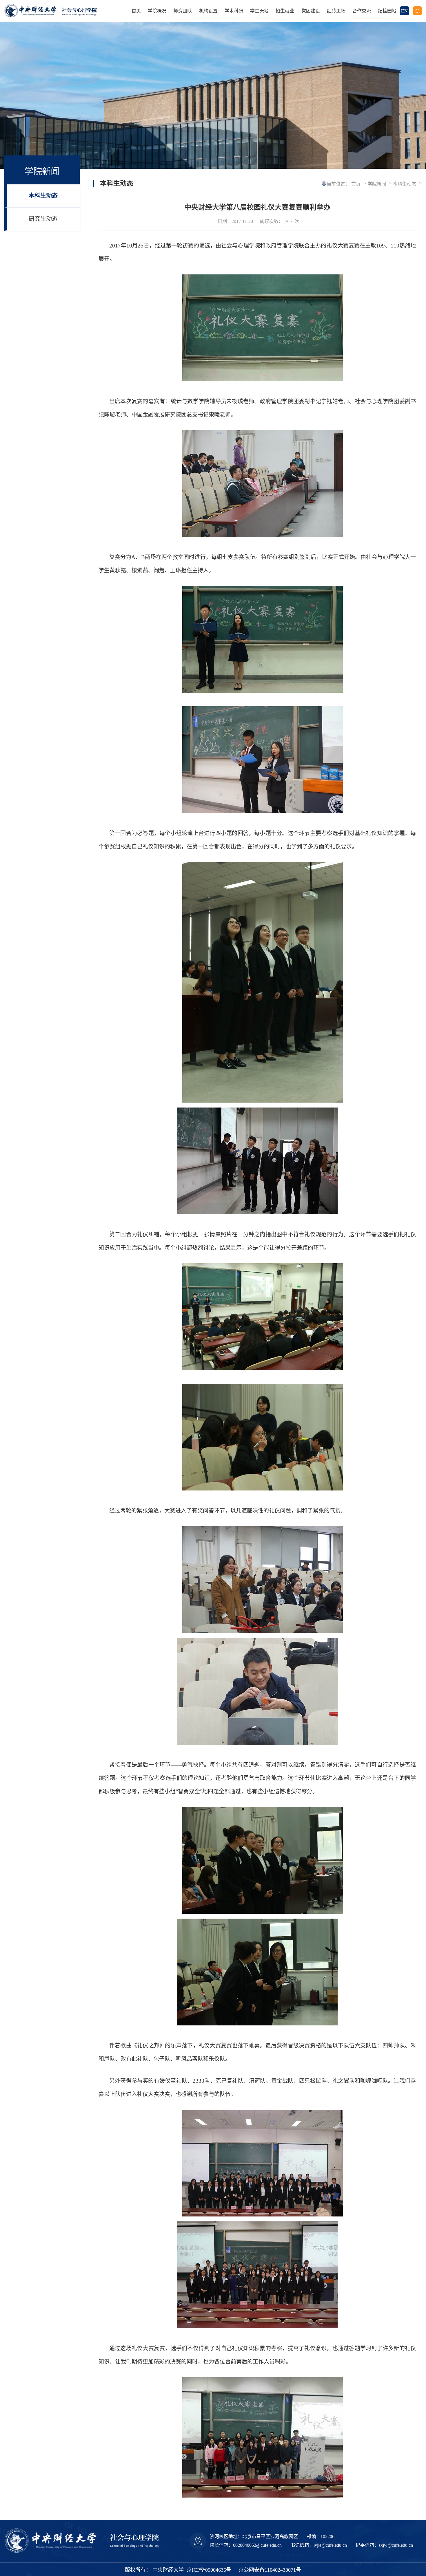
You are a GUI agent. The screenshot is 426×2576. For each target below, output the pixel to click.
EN (404, 11)
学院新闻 (377, 184)
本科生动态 (43, 196)
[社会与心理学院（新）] (60, 11)
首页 (356, 184)
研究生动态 (43, 219)
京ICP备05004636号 (209, 2570)
